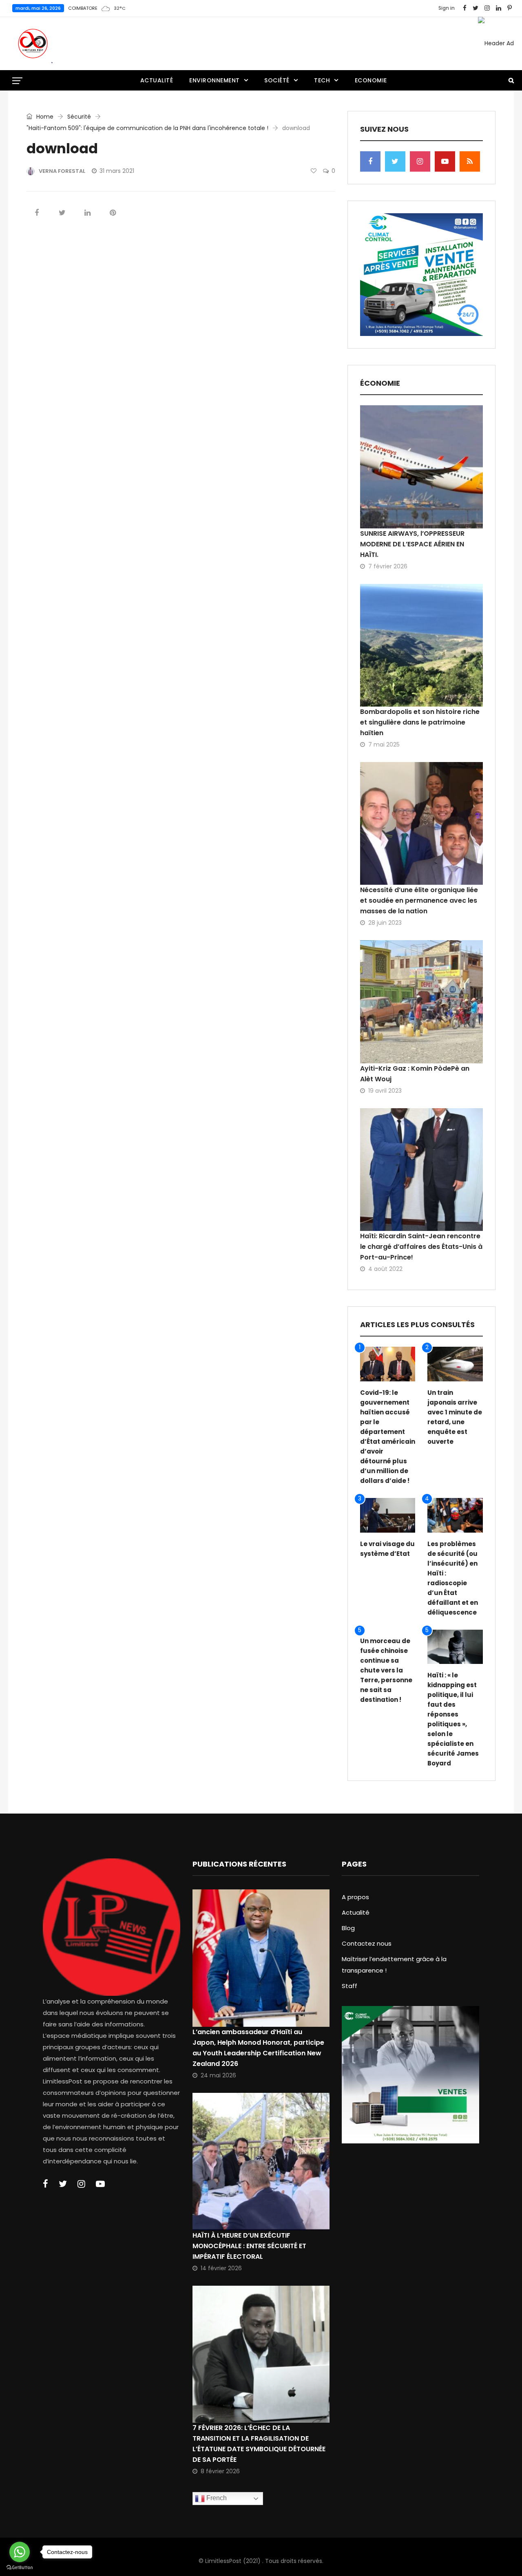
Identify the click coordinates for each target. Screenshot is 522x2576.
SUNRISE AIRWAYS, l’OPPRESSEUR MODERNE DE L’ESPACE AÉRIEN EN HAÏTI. (412, 544)
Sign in (447, 8)
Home (44, 117)
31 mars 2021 (117, 171)
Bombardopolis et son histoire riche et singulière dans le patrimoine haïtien (420, 722)
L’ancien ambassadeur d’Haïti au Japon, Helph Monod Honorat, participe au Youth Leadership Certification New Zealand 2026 (258, 2048)
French (216, 2498)
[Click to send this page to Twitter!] (62, 213)
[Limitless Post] (33, 44)
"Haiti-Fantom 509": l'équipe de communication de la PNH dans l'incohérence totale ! (147, 128)
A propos (355, 1897)
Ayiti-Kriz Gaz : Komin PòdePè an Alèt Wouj (415, 1074)
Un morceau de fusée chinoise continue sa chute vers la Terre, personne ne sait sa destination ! (386, 1670)
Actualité (157, 80)
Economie (371, 80)
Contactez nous (367, 1943)
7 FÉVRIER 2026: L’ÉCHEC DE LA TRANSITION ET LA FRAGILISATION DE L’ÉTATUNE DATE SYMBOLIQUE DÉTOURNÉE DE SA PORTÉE (259, 2444)
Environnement (215, 80)
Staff (349, 1986)
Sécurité (79, 117)
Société (277, 80)
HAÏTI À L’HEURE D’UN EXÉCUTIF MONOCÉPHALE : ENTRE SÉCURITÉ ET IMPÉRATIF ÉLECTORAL (249, 2246)
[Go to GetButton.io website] (20, 2568)
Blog (348, 1928)
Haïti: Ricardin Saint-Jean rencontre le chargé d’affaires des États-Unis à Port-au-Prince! (421, 1247)
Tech (322, 80)
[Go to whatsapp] (20, 2552)
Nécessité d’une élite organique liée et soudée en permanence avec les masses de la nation (419, 900)
